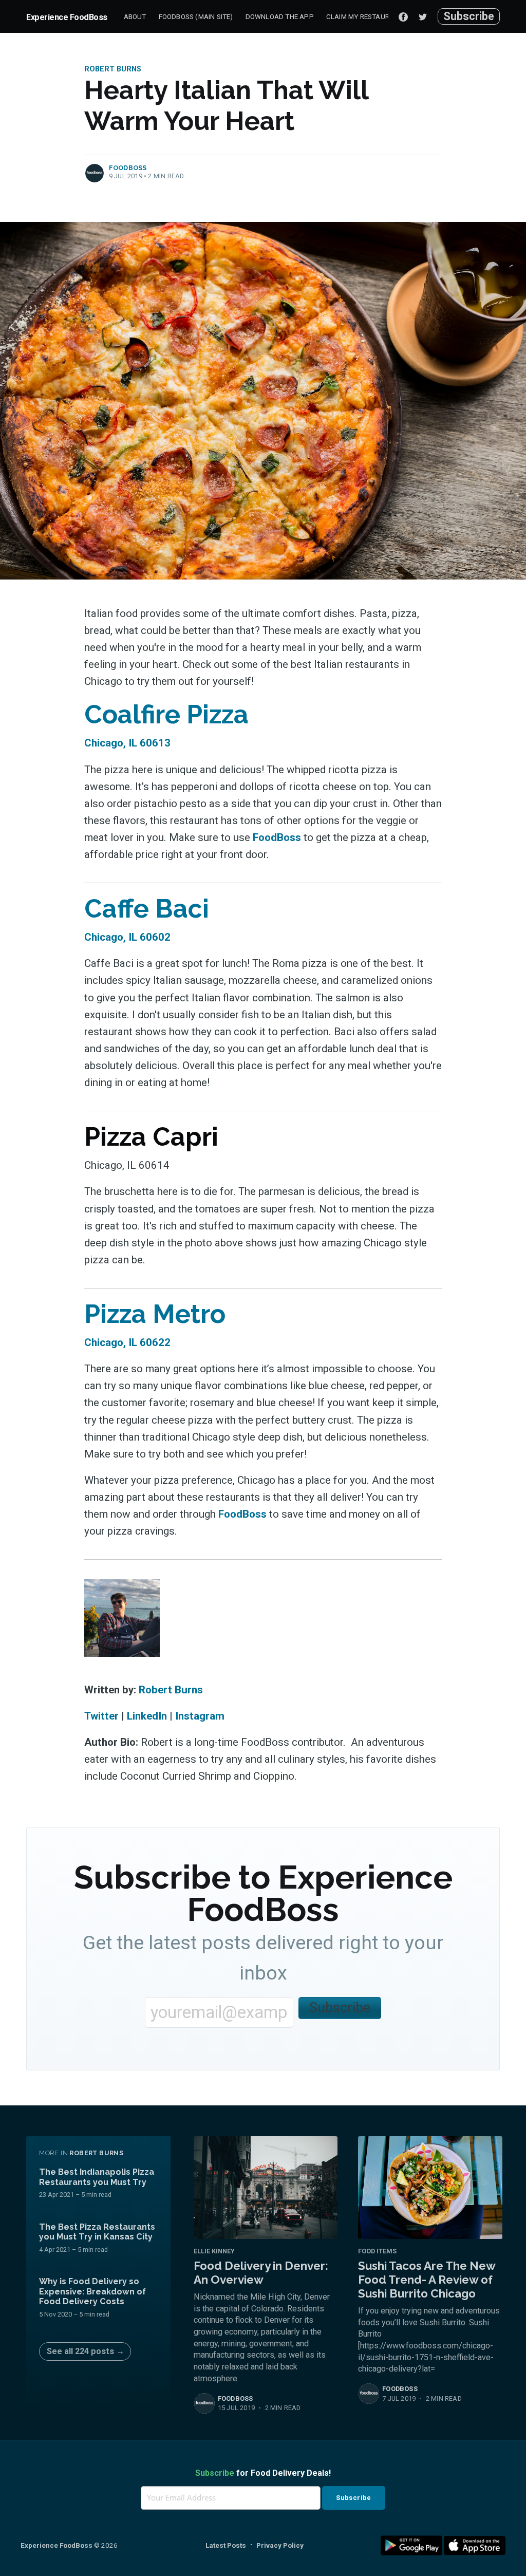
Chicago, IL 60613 (127, 743)
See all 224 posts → (86, 2351)
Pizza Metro (155, 1314)
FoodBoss (128, 168)
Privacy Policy (280, 2545)
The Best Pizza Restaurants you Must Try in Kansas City (97, 2232)
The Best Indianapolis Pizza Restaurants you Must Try (97, 2177)
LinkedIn (147, 1716)
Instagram (200, 1716)
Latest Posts (226, 2545)
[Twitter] (425, 16)
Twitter (101, 1716)
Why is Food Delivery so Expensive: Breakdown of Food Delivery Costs (92, 2291)
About (135, 16)
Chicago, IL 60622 (127, 1342)
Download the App (280, 16)
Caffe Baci (147, 909)
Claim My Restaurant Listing (378, 16)
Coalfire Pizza (166, 714)
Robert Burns (113, 69)
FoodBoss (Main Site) (196, 16)
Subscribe (469, 16)
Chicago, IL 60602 (127, 937)
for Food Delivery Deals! (263, 2473)
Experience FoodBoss (67, 17)
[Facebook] (403, 16)
